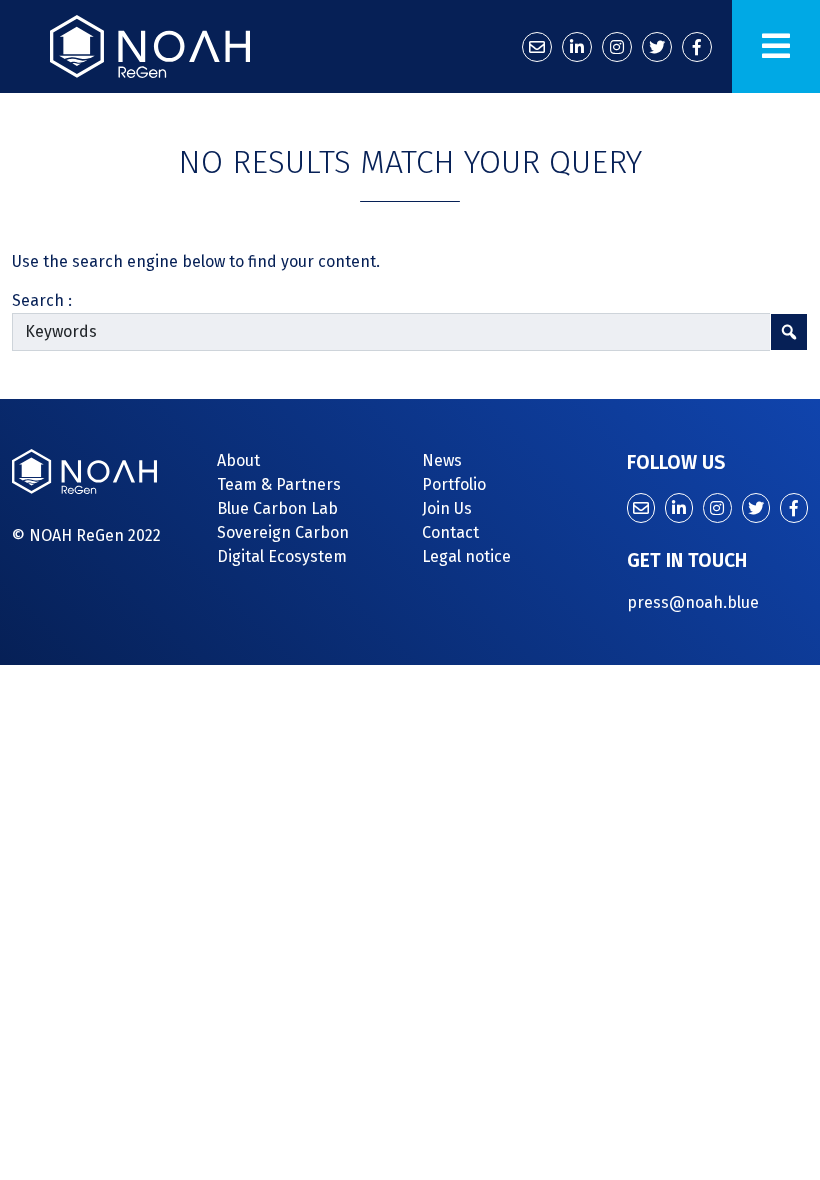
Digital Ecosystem (282, 556)
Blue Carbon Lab (277, 508)
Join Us (447, 508)
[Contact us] (537, 47)
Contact (450, 532)
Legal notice (466, 556)
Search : (42, 300)
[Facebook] (697, 47)
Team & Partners (279, 484)
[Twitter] (657, 47)
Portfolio (454, 484)
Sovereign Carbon (283, 532)
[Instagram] (617, 47)
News (442, 460)
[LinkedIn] (577, 47)
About (238, 460)
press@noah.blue (693, 602)
